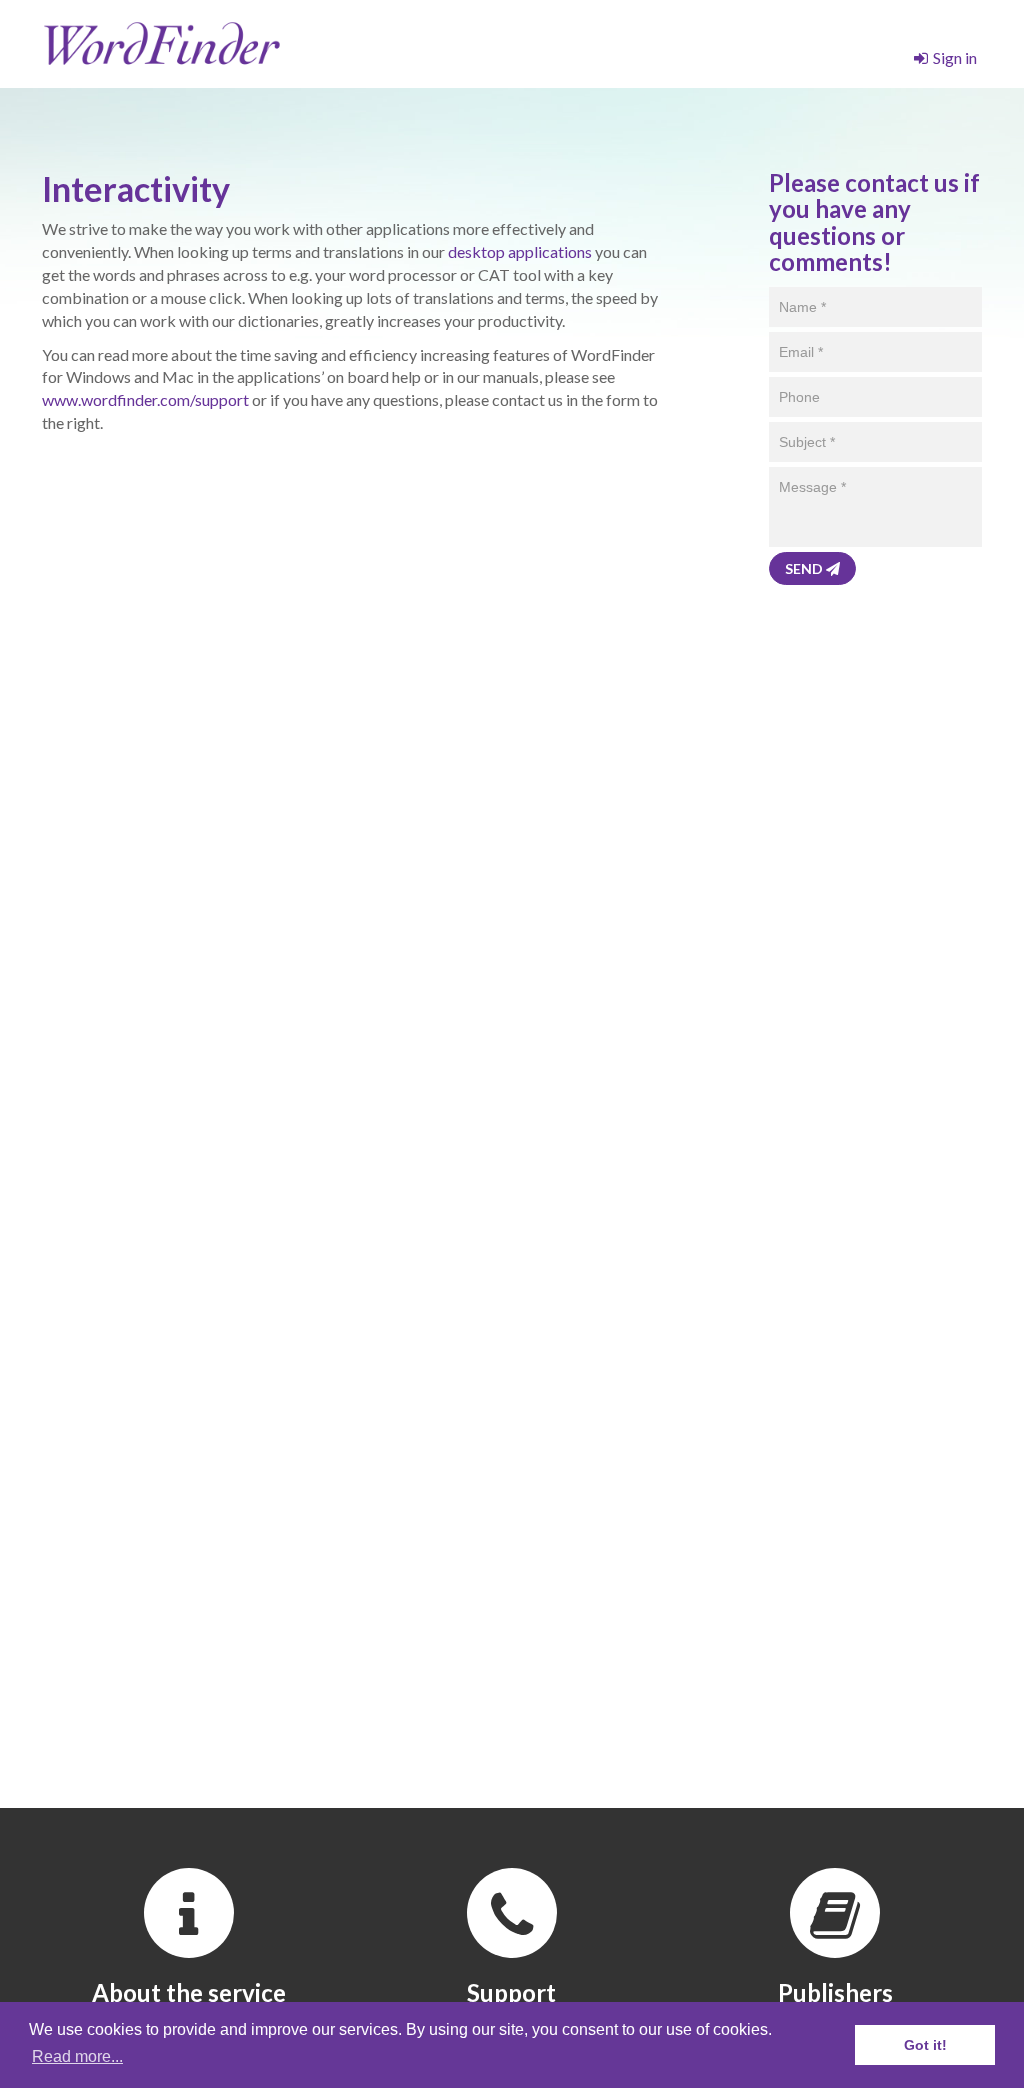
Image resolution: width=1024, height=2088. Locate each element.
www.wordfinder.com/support (145, 399)
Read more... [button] (77, 2056)
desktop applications (520, 251)
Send (805, 568)
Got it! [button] (925, 2045)
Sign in (955, 57)
